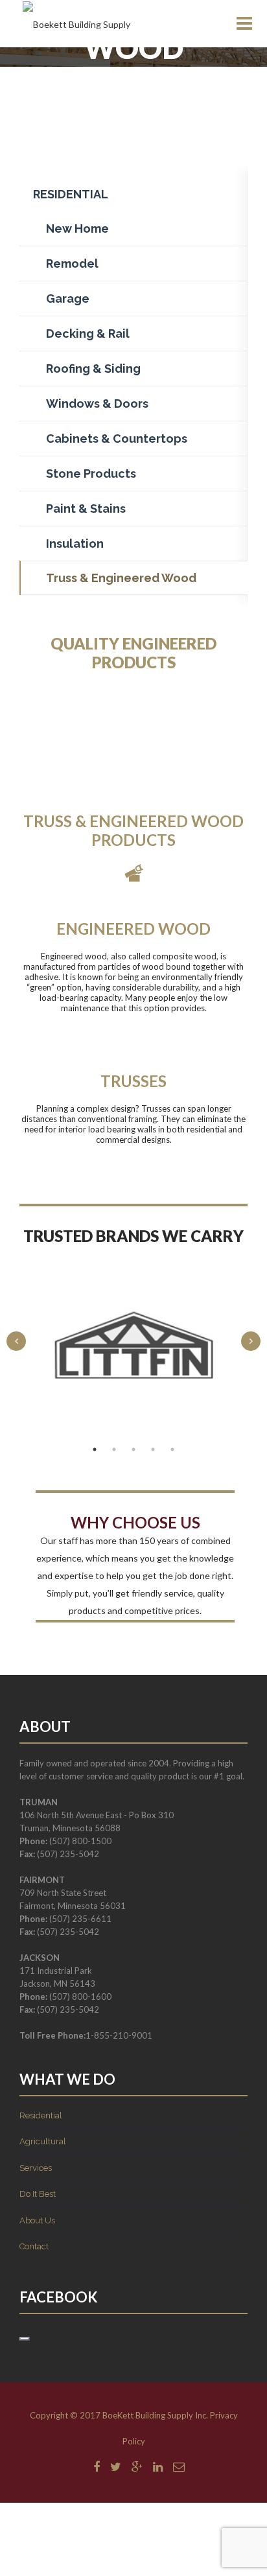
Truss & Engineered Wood (121, 578)
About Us (37, 2220)
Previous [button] (16, 1341)
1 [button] (95, 1449)
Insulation (75, 544)
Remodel (72, 263)
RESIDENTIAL (71, 194)
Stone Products (91, 474)
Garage (68, 299)
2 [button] (114, 1449)
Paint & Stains (86, 509)
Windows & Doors (97, 404)
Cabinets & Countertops (117, 439)
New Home (77, 228)
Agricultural (43, 2141)
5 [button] (172, 1449)
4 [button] (153, 1449)
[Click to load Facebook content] (25, 2339)
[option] (133, 1345)
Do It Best (38, 2194)
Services (36, 2168)
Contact (34, 2246)
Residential (41, 2115)
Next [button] (251, 1341)
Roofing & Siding (93, 369)
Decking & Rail (88, 334)
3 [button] (133, 1449)
